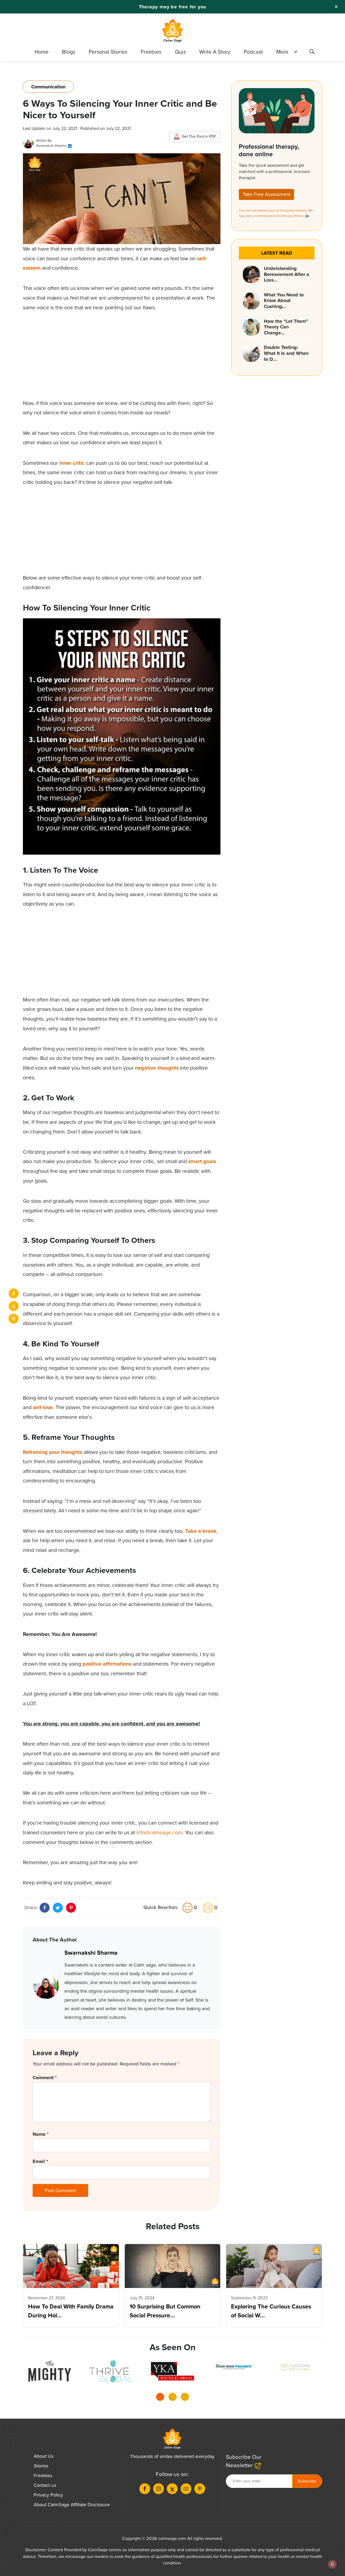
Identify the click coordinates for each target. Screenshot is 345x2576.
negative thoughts (157, 1068)
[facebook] (14, 1293)
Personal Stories (108, 52)
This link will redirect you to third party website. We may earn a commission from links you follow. (276, 213)
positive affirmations (107, 1664)
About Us (44, 2456)
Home (42, 52)
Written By (44, 141)
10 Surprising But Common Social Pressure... (165, 2311)
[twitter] (14, 1306)
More (282, 52)
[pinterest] (14, 1319)
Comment (45, 2078)
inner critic (72, 463)
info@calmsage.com (159, 1833)
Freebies (151, 52)
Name (41, 2134)
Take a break (201, 1531)
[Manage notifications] (332, 2564)
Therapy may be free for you (173, 7)
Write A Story (215, 52)
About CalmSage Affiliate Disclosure (72, 2505)
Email (40, 2161)
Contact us (45, 2485)
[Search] (312, 53)
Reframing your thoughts (53, 1452)
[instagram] (158, 2489)
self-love (43, 1407)
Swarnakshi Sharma (51, 146)
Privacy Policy (48, 2495)
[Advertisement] (122, 361)
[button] (160, 2398)
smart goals (202, 1161)
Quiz (180, 52)
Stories (41, 2466)
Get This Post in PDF (199, 136)
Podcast (253, 52)
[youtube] (186, 2489)
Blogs (69, 52)
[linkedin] (70, 146)
